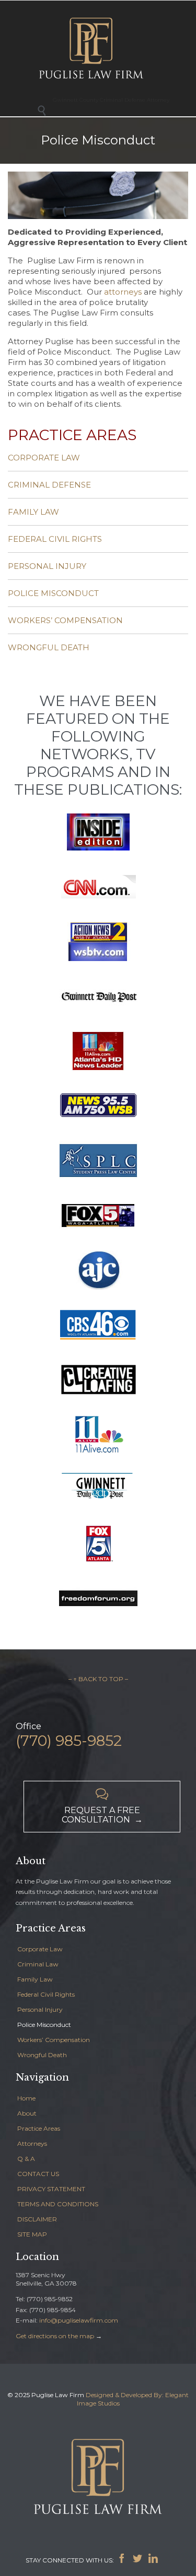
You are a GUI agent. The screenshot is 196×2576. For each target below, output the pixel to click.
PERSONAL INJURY (47, 566)
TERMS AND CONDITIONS (58, 2204)
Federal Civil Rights (46, 1994)
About (27, 2113)
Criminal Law (38, 1964)
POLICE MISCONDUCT (53, 593)
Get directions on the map (55, 2336)
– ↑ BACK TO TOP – (98, 1679)
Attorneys (32, 2143)
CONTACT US (38, 2174)
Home (26, 2098)
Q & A (26, 2159)
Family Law (35, 1979)
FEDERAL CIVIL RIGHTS (55, 539)
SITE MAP (32, 2234)
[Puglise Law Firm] (91, 47)
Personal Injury (40, 2009)
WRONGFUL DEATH (49, 647)
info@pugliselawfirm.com (79, 2320)
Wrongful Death (42, 2055)
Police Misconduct (44, 2025)
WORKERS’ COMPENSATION (65, 620)
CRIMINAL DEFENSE (49, 485)
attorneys (123, 292)
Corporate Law (40, 1949)
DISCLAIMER (37, 2219)
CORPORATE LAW (44, 458)
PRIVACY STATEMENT (51, 2189)
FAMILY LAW (33, 512)
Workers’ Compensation (54, 2040)
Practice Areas (39, 2128)
